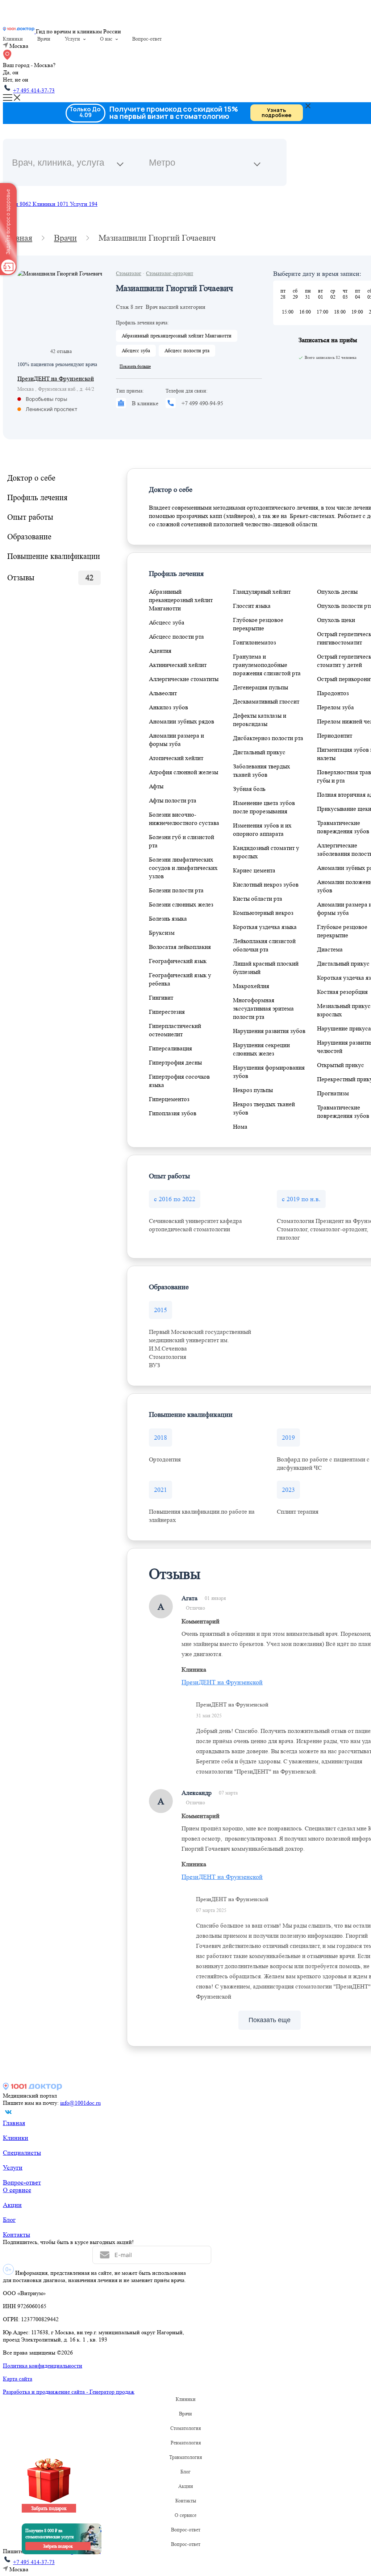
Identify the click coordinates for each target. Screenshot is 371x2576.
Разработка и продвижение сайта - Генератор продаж (69, 2392)
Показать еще (270, 2020)
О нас (106, 39)
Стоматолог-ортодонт (170, 273)
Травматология (185, 2457)
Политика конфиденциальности (43, 2366)
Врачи (44, 39)
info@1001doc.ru (80, 2103)
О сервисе (17, 2190)
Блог (9, 2220)
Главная (14, 2123)
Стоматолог (129, 273)
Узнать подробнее (276, 113)
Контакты (16, 2235)
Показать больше (135, 366)
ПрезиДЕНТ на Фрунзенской (56, 379)
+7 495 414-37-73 (34, 90)
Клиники (13, 39)
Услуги (72, 39)
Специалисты (22, 2153)
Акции (12, 2205)
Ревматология (186, 2443)
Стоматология (185, 2428)
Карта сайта (18, 2379)
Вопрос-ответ (147, 39)
